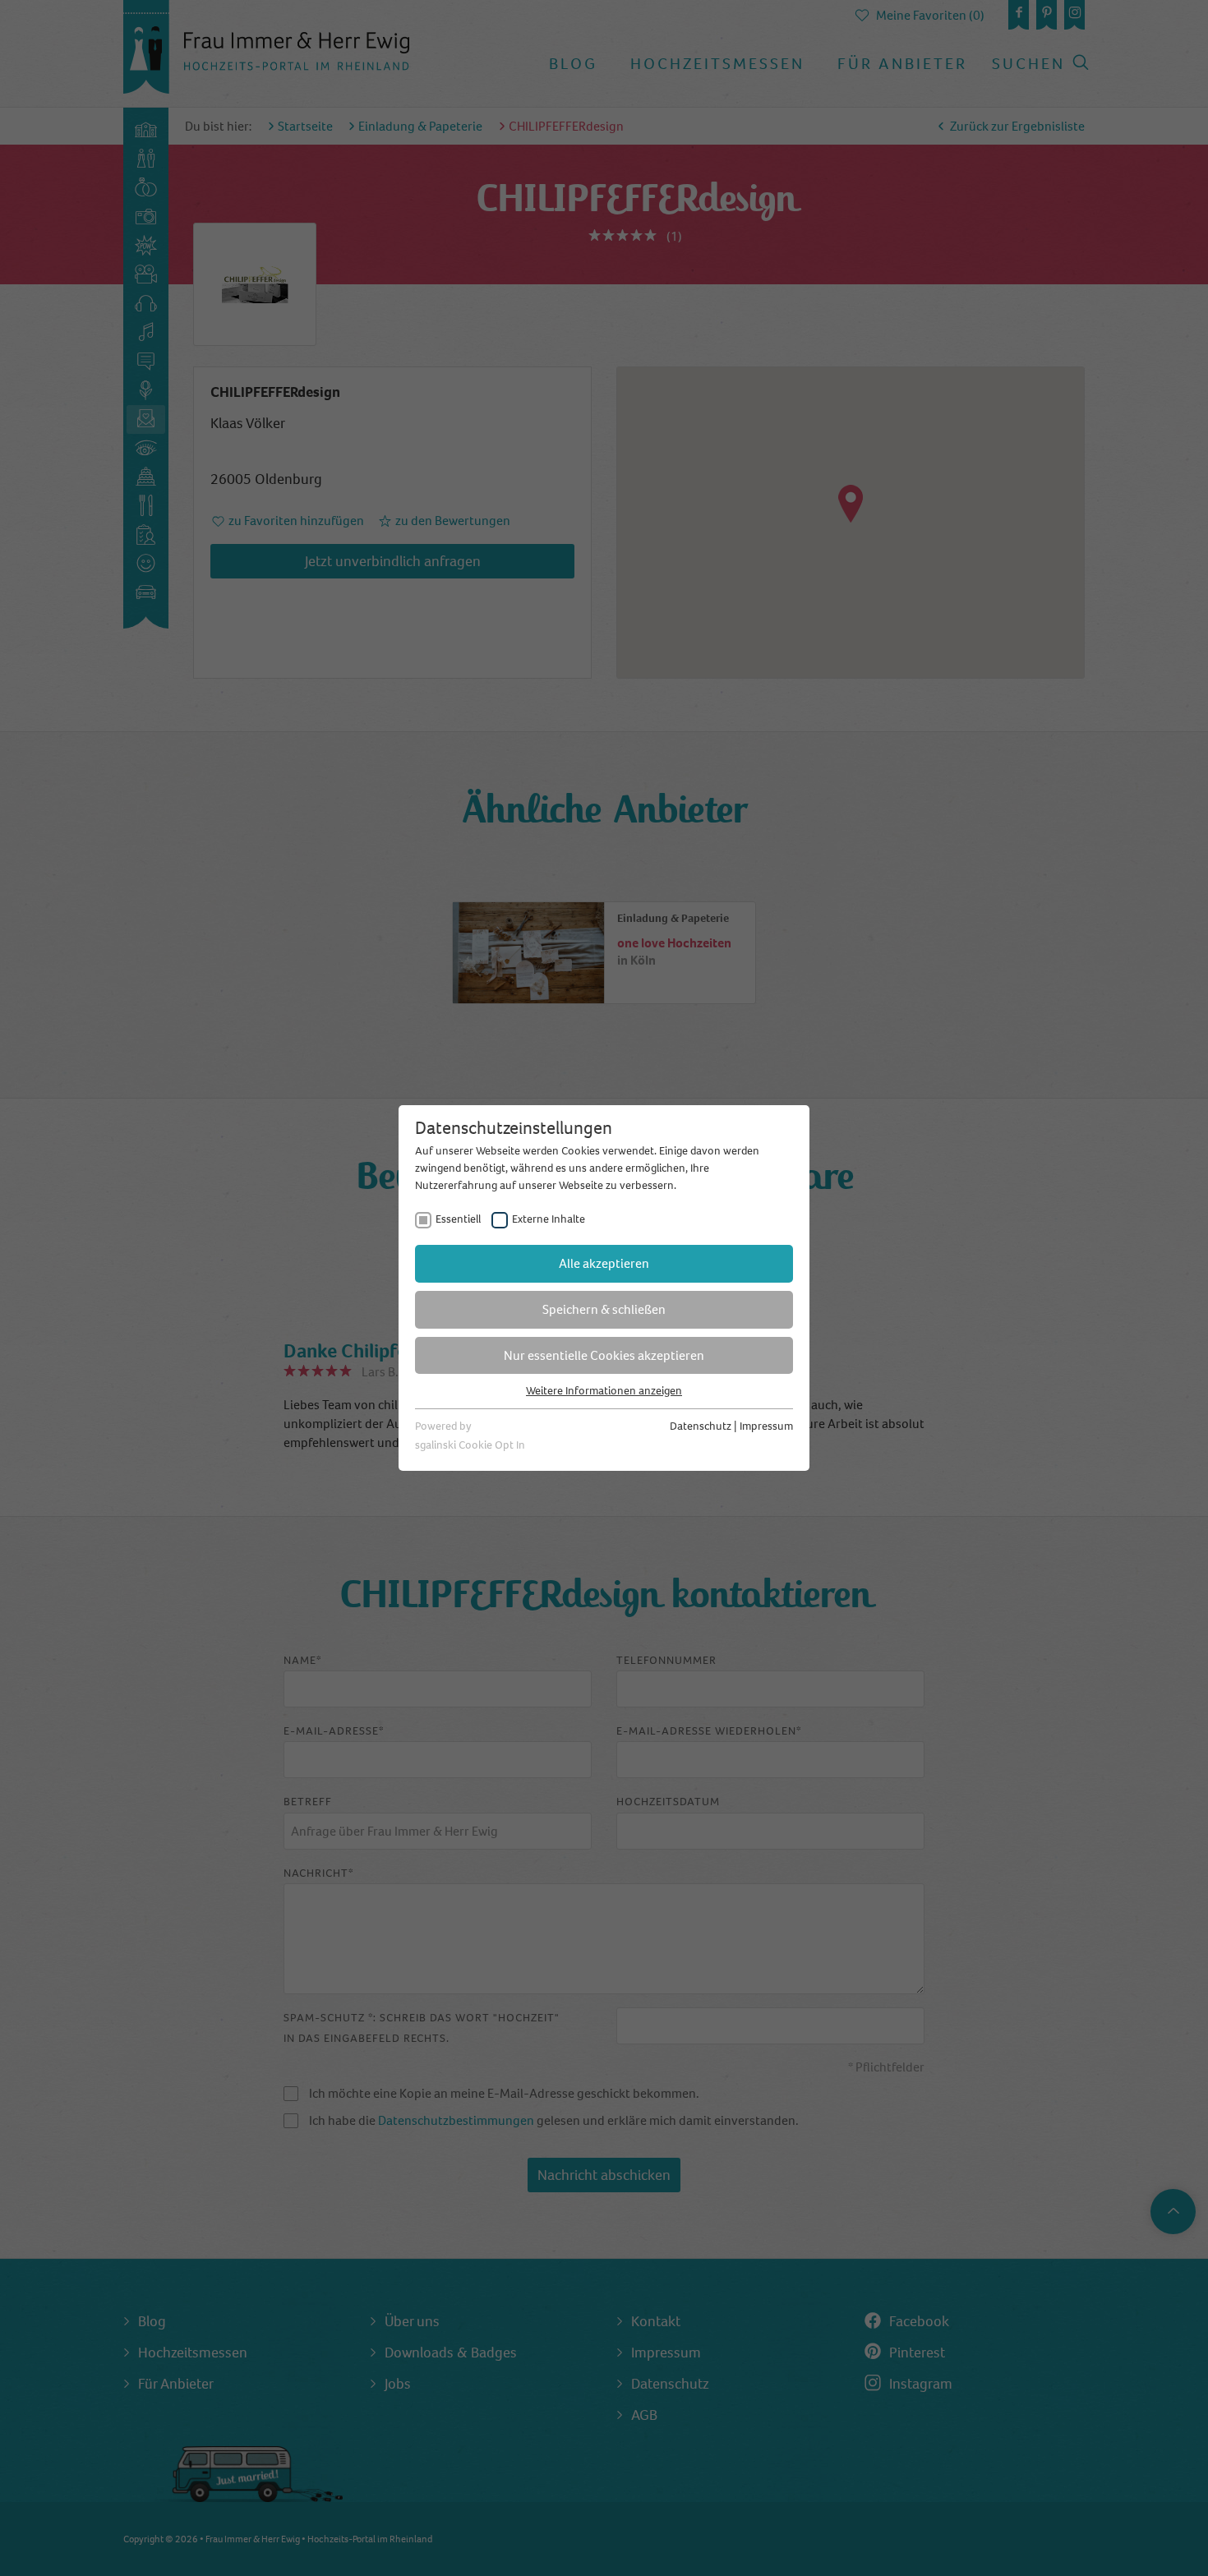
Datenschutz (701, 1426)
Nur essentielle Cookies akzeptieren (604, 1355)
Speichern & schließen (604, 1309)
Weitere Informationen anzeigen (604, 1391)
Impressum (766, 1426)
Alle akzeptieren (604, 1263)
